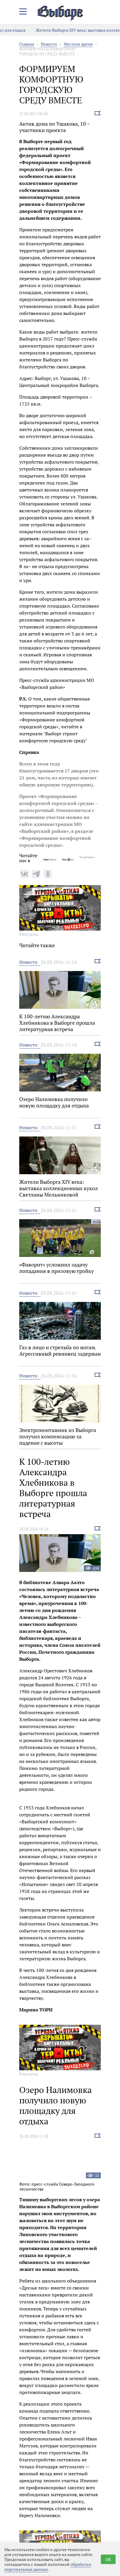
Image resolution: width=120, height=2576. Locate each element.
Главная (27, 44)
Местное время (78, 44)
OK (108, 2559)
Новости (49, 44)
